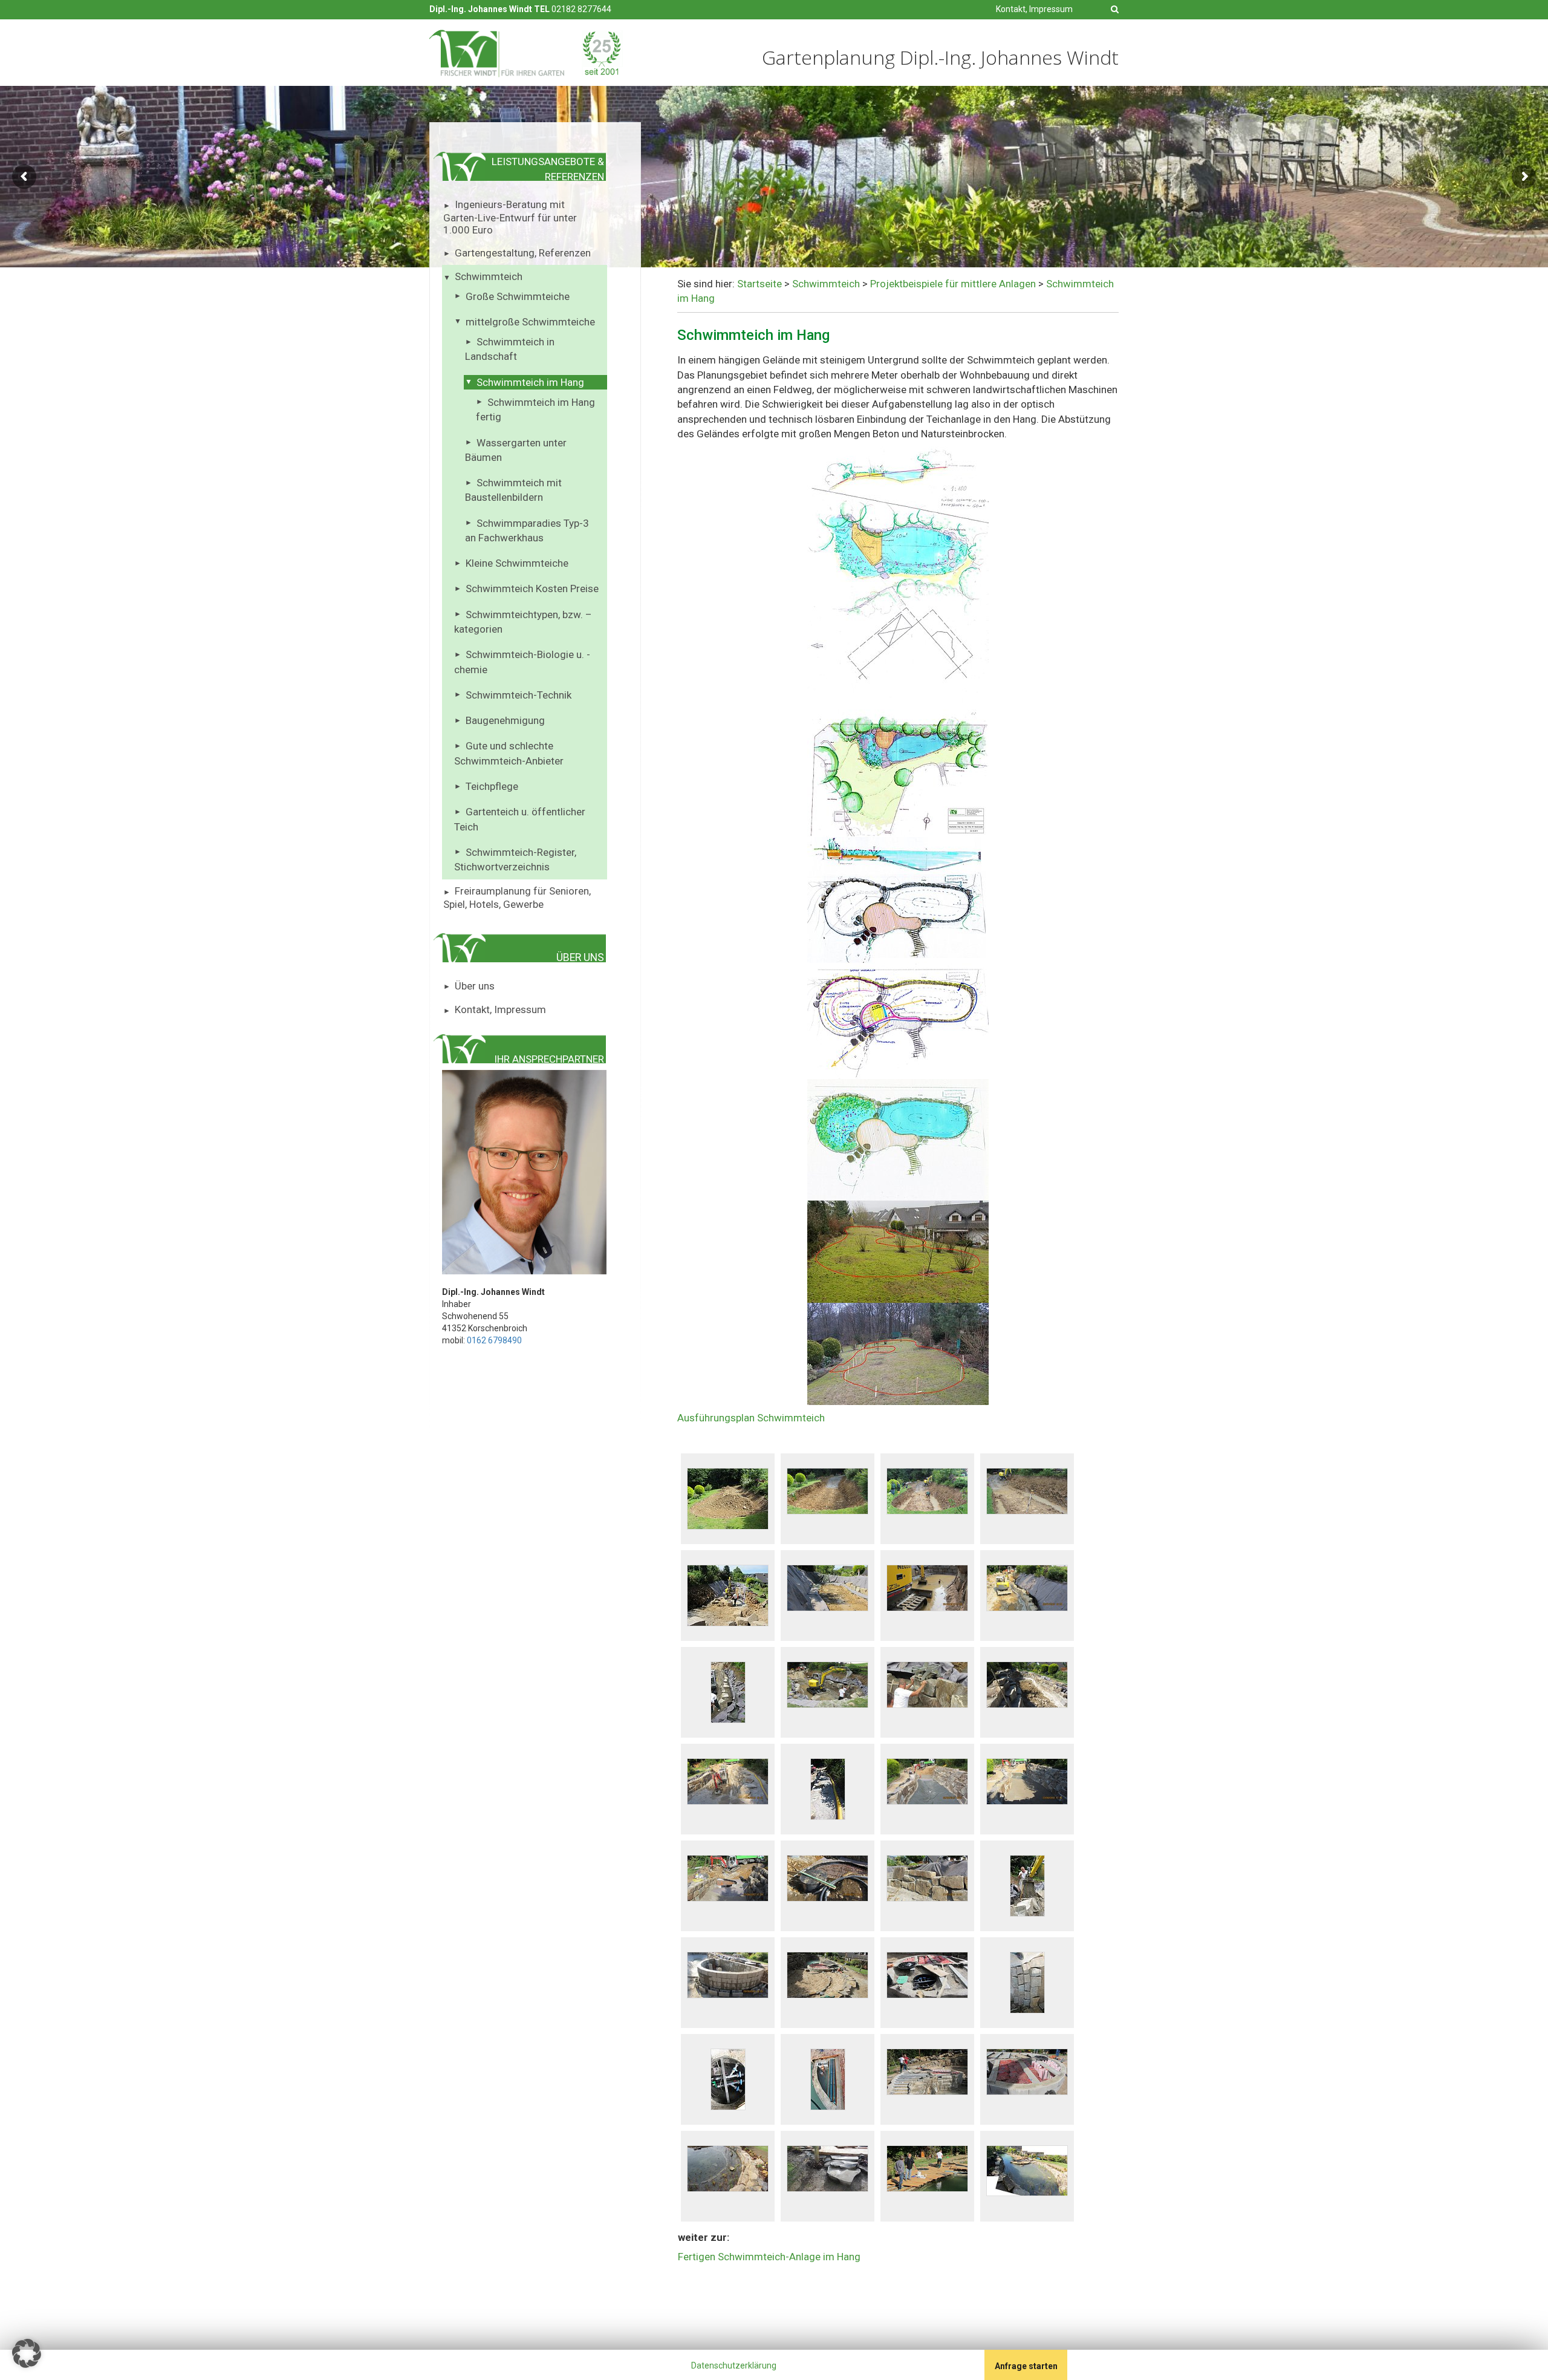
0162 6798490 (494, 1340)
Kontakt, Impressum (1034, 9)
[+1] (461, 2367)
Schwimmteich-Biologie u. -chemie (522, 662)
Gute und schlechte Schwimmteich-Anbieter (509, 753)
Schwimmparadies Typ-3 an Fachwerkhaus (527, 530)
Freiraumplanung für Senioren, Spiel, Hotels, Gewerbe (517, 898)
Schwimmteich (489, 276)
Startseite (759, 284)
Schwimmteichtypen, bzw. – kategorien (523, 622)
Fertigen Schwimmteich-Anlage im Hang (769, 2257)
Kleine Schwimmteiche (517, 563)
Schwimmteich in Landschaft (510, 349)
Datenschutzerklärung (734, 2365)
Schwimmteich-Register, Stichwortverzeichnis (515, 859)
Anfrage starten (1026, 2366)
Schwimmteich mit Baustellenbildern (513, 490)
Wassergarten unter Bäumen (516, 450)
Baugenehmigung (505, 720)
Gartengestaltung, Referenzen (523, 253)
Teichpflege (492, 786)
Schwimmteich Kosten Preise (532, 588)
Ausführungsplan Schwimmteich (751, 1418)
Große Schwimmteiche (518, 296)
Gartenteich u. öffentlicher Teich (520, 819)
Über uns (475, 986)
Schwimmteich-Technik (519, 695)
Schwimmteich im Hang (530, 382)
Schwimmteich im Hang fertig (535, 409)
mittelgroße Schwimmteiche (530, 322)
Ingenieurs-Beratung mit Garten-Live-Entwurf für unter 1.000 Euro (510, 217)
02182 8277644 (581, 9)
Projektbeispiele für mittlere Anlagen (953, 284)
